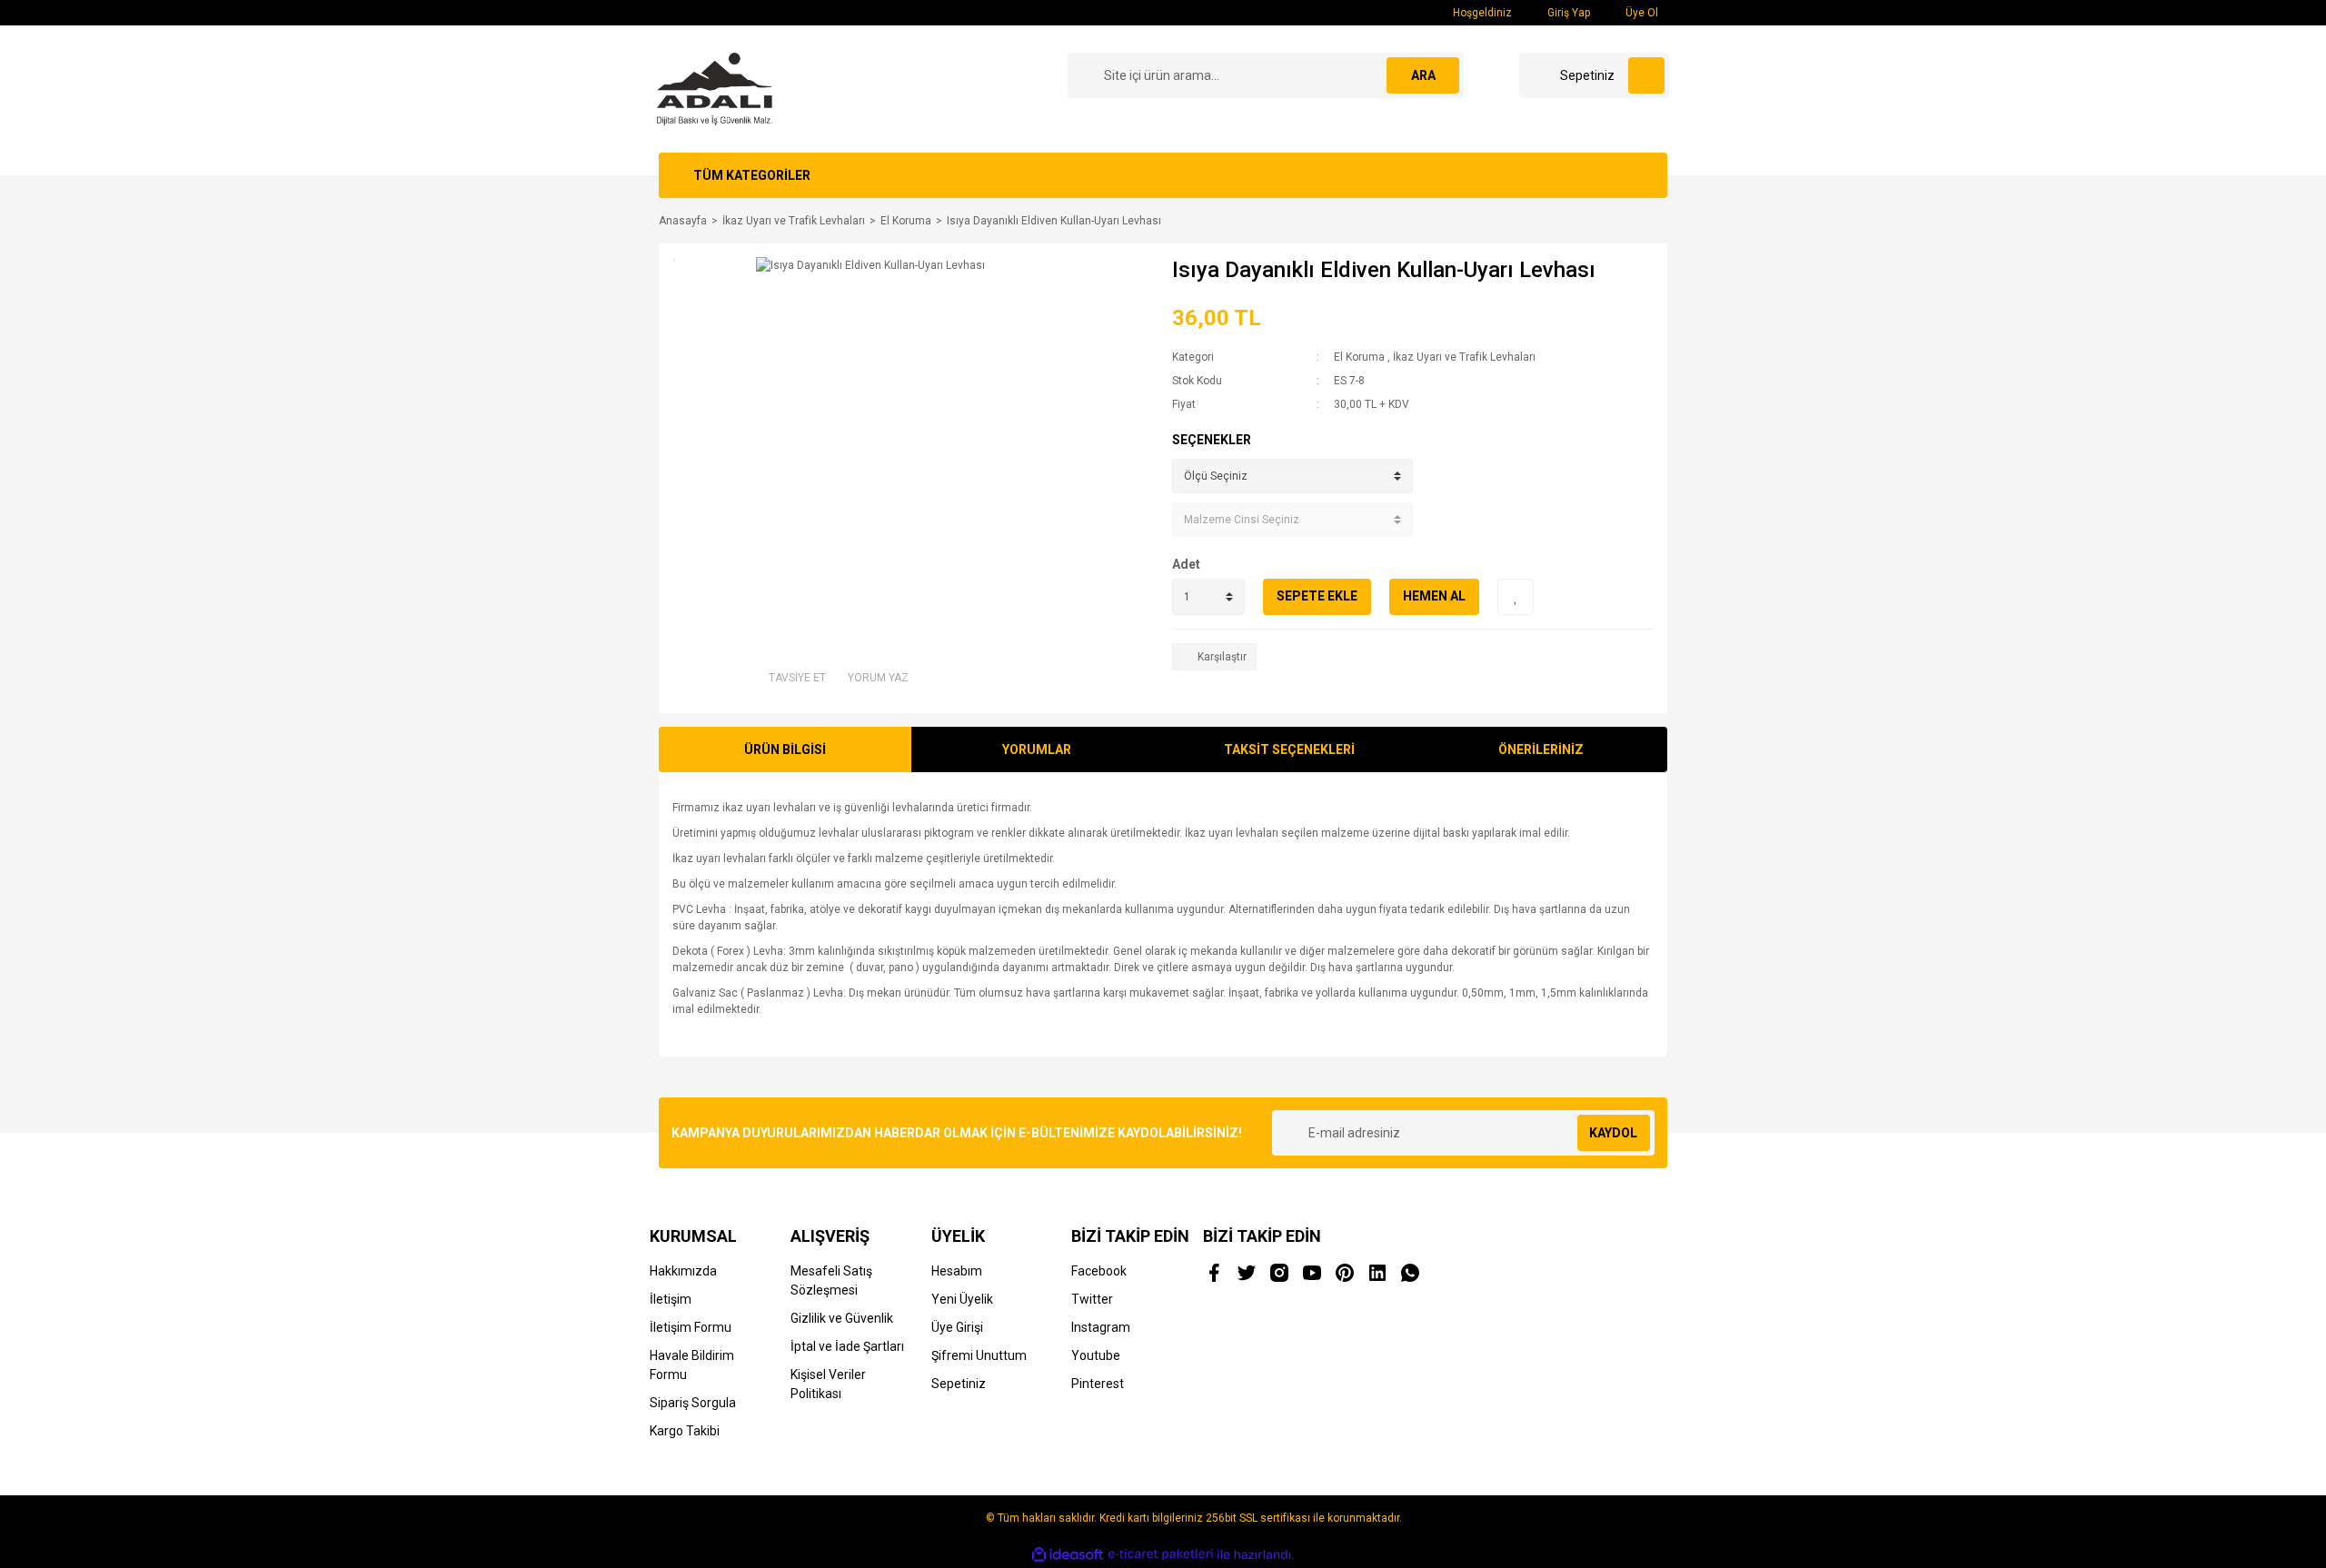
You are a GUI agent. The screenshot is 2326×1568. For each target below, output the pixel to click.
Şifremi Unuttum (979, 1355)
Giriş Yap (1567, 13)
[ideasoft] (1068, 1555)
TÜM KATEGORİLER (752, 175)
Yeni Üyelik (962, 1299)
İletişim (671, 1299)
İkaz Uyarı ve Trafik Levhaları (1464, 357)
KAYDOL (1613, 1133)
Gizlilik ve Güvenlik (842, 1318)
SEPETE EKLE (1317, 596)
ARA (1423, 75)
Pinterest (1098, 1384)
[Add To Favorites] (1516, 597)
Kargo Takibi (685, 1431)
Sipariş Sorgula (693, 1403)
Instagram (1101, 1327)
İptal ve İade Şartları (847, 1346)
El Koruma (1359, 357)
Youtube (1096, 1355)
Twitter (1092, 1299)
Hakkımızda (683, 1271)
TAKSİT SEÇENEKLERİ (1289, 749)
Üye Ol (1640, 13)
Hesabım (957, 1271)
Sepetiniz (959, 1384)
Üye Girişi (957, 1327)
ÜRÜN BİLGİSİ (785, 749)
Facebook (1099, 1271)
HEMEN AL (1434, 596)
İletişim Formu (691, 1327)
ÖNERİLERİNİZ (1541, 749)
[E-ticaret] (1161, 1554)
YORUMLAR (1037, 749)
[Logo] (715, 88)
